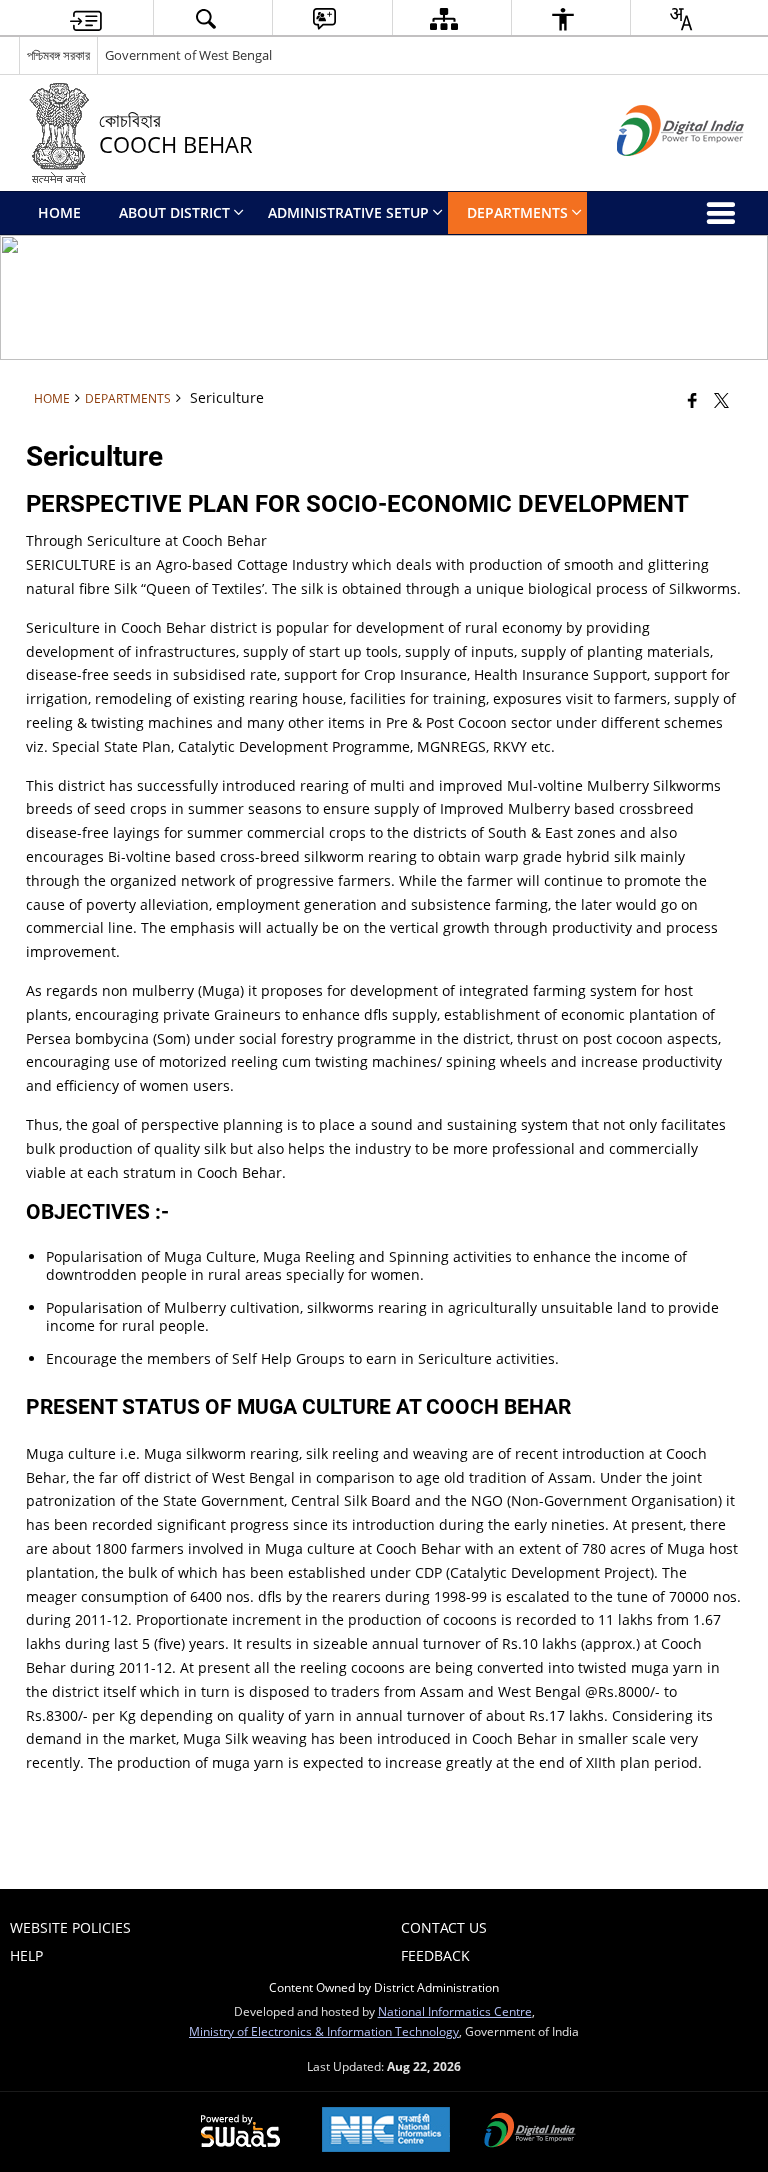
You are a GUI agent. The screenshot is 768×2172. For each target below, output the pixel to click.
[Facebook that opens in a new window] (692, 400)
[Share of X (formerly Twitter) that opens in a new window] (721, 400)
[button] (205, 18)
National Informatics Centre (455, 2011)
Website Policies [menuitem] (70, 1927)
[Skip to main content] (86, 18)
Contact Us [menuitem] (444, 1927)
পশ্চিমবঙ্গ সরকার (58, 55)
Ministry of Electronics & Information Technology (324, 2031)
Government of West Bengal (188, 55)
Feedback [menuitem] (435, 1955)
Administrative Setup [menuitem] (348, 212)
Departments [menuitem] (517, 212)
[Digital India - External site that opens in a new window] (655, 172)
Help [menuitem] (26, 1955)
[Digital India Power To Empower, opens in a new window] (530, 2132)
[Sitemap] (444, 18)
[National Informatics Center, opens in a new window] (386, 2131)
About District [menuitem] (174, 212)
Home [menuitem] (59, 212)
